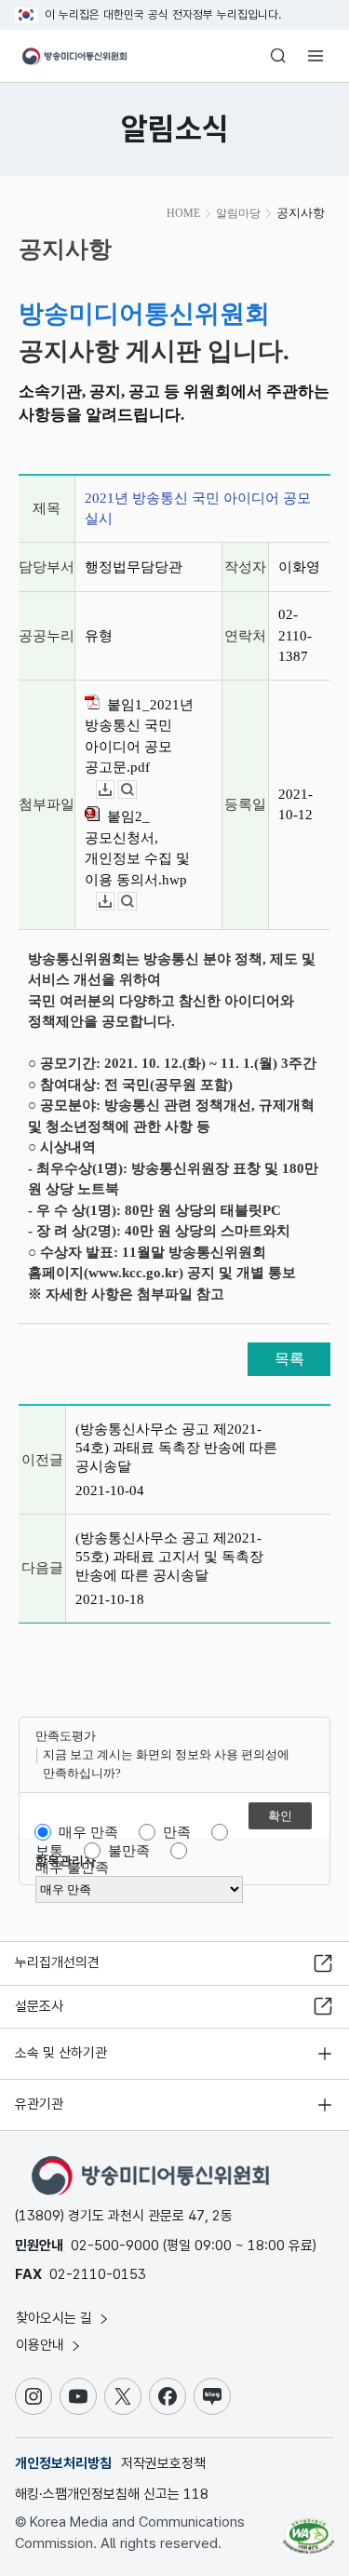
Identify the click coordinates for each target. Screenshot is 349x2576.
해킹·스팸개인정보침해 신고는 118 (112, 2494)
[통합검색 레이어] (278, 56)
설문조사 (39, 2006)
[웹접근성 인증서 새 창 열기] (309, 2529)
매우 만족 (88, 1832)
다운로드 (114, 790)
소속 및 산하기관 (61, 2053)
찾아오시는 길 (56, 2318)
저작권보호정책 (163, 2463)
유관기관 (39, 2104)
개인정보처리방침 (63, 2463)
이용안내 (42, 2345)
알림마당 (238, 213)
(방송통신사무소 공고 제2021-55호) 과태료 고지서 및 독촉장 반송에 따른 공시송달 (169, 1557)
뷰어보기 (136, 790)
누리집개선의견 (57, 1962)
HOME (183, 213)
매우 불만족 (72, 1868)
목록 (289, 1359)
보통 (49, 1851)
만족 (177, 1832)
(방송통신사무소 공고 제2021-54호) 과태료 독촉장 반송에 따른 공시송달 (176, 1448)
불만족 (129, 1851)
